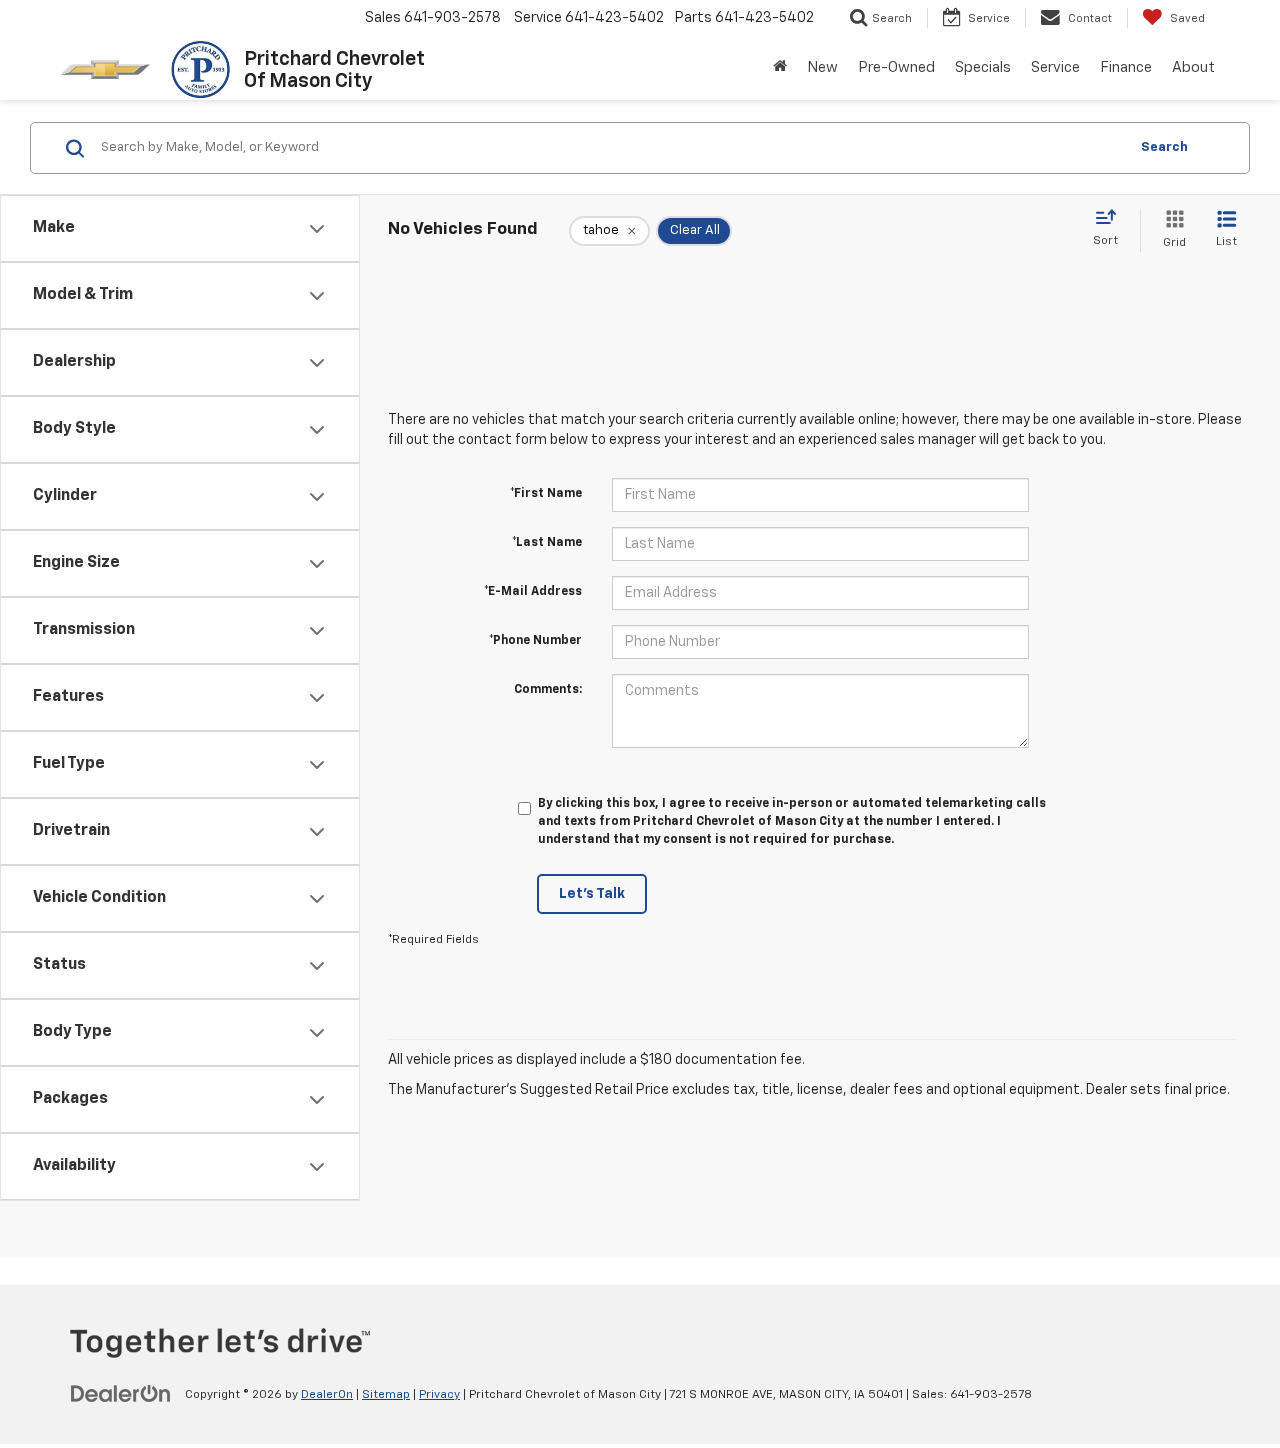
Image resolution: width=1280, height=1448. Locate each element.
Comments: (548, 690)
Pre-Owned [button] (896, 67)
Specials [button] (983, 67)
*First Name (546, 494)
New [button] (822, 67)
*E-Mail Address (533, 592)
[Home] (780, 68)
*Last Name (547, 543)
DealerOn (327, 1395)
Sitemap (386, 1395)
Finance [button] (1126, 67)
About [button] (1193, 67)
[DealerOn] (121, 1394)
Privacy (439, 1395)
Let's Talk (592, 894)
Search (1164, 147)
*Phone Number (535, 641)
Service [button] (1055, 67)
